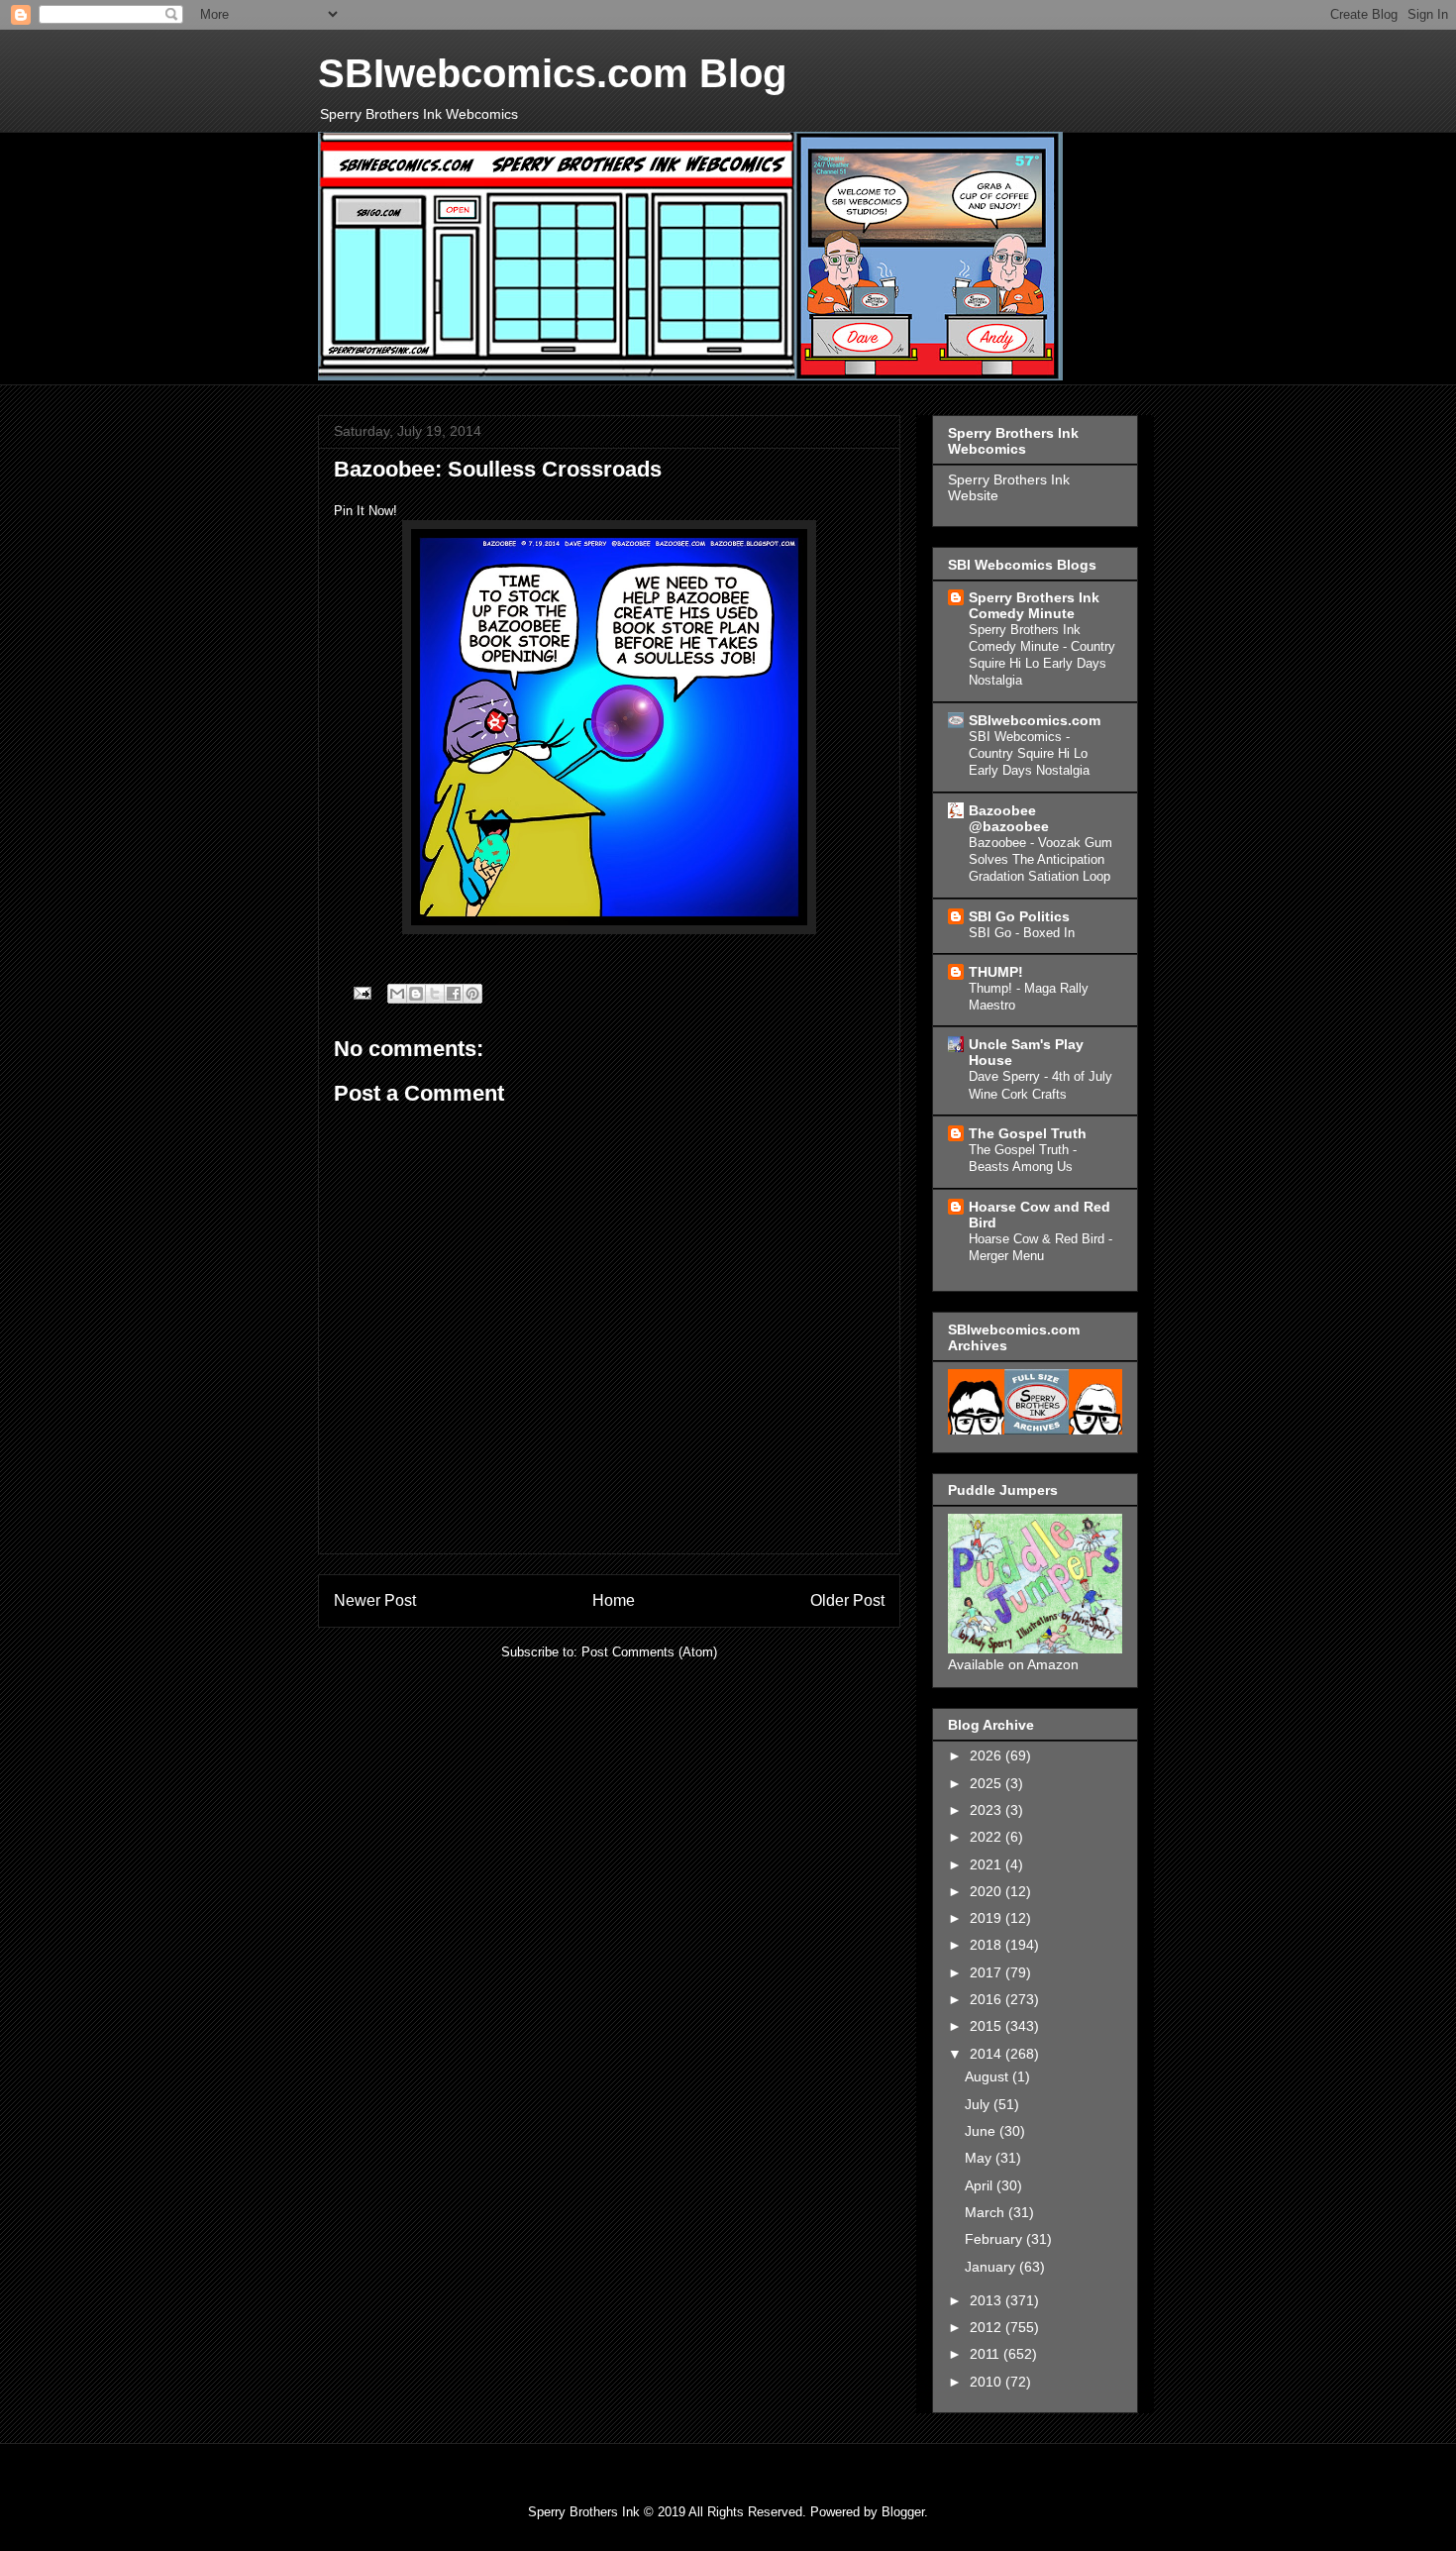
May (980, 2158)
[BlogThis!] (416, 994)
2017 (988, 1972)
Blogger (903, 2512)
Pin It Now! (365, 511)
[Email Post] (361, 992)
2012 (988, 2327)
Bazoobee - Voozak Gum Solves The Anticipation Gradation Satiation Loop (1040, 860)
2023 (988, 1810)
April (981, 2185)
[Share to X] (435, 994)
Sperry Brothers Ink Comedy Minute (1034, 605)
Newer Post (375, 1600)
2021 (988, 1864)
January (992, 2267)
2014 (988, 2054)
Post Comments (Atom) (649, 1652)
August (988, 2076)
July (979, 2104)
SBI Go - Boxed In (1022, 933)
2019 (988, 1918)
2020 (988, 1891)
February (995, 2239)
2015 (988, 2026)
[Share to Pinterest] (472, 994)
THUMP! (996, 972)
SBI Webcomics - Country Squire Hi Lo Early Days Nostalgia (1029, 754)
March (987, 2212)
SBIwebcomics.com (1035, 720)
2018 (988, 1945)
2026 (988, 1755)
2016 (988, 1999)
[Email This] (397, 994)
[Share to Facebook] (454, 994)
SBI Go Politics (1019, 916)
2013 (988, 2300)
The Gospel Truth (1028, 1133)
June (982, 2131)
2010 (988, 2382)
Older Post (847, 1600)
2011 (987, 2354)
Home (614, 1600)
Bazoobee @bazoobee (1009, 818)
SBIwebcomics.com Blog (552, 73)
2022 (988, 1837)
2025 (988, 1783)
